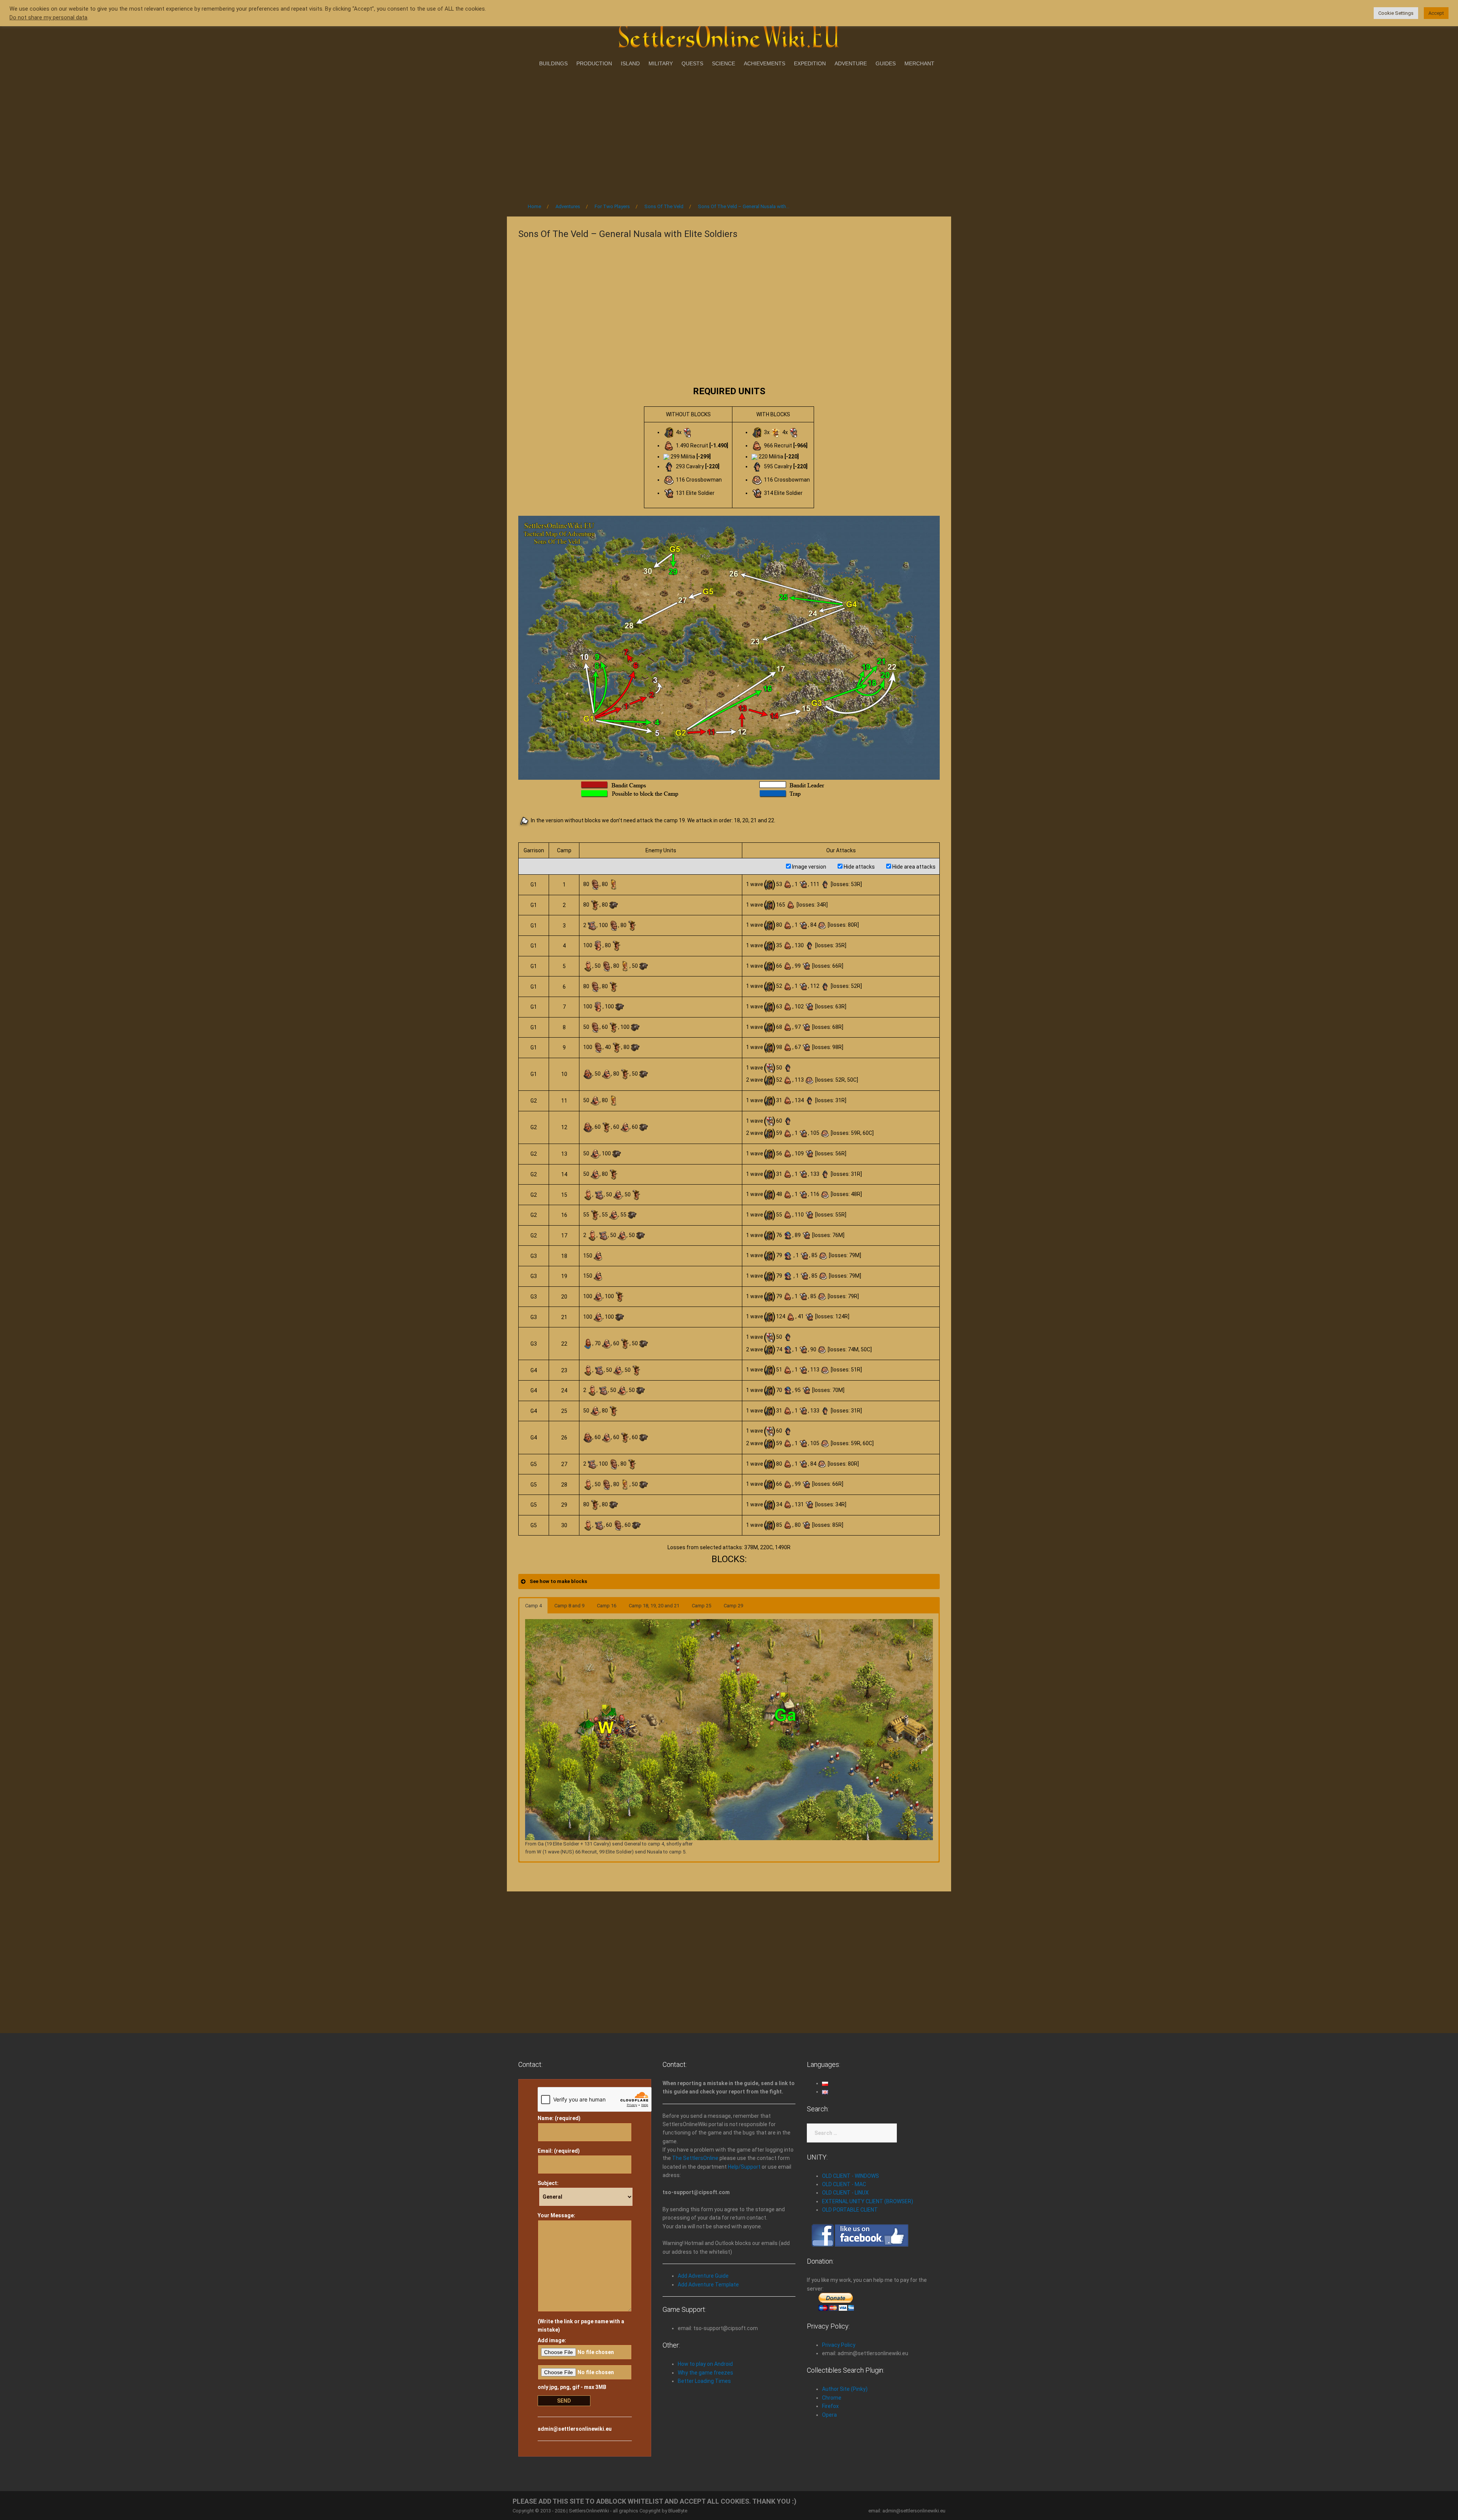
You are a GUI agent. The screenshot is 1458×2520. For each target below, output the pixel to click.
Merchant (919, 63)
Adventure (851, 63)
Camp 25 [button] (701, 1606)
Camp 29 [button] (733, 1606)
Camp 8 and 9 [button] (569, 1606)
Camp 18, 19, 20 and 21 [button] (654, 1606)
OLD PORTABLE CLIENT (850, 2210)
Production (594, 63)
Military (661, 63)
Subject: (548, 2183)
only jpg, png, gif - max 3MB (572, 2387)
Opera (829, 2415)
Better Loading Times (704, 2381)
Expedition (810, 63)
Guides (886, 63)
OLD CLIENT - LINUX (845, 2193)
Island (630, 63)
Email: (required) (559, 2151)
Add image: (552, 2340)
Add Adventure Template (708, 2285)
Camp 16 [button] (607, 1606)
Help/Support (744, 2167)
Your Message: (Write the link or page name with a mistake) (581, 2273)
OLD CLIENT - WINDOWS (850, 2176)
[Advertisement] (729, 133)
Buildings (553, 63)
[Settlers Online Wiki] (729, 35)
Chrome (832, 2398)
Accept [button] (1436, 13)
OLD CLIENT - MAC (844, 2184)
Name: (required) (559, 2118)
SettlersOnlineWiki (589, 2511)
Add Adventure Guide (703, 2276)
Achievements (765, 63)
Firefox (830, 2406)
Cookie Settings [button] (1396, 13)
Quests (692, 63)
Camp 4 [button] (533, 1606)
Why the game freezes (705, 2373)
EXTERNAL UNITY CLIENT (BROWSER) (868, 2201)
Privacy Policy (839, 2345)
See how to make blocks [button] (558, 1581)
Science (723, 63)
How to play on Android (705, 2364)
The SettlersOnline (695, 2158)
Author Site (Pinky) (845, 2389)
